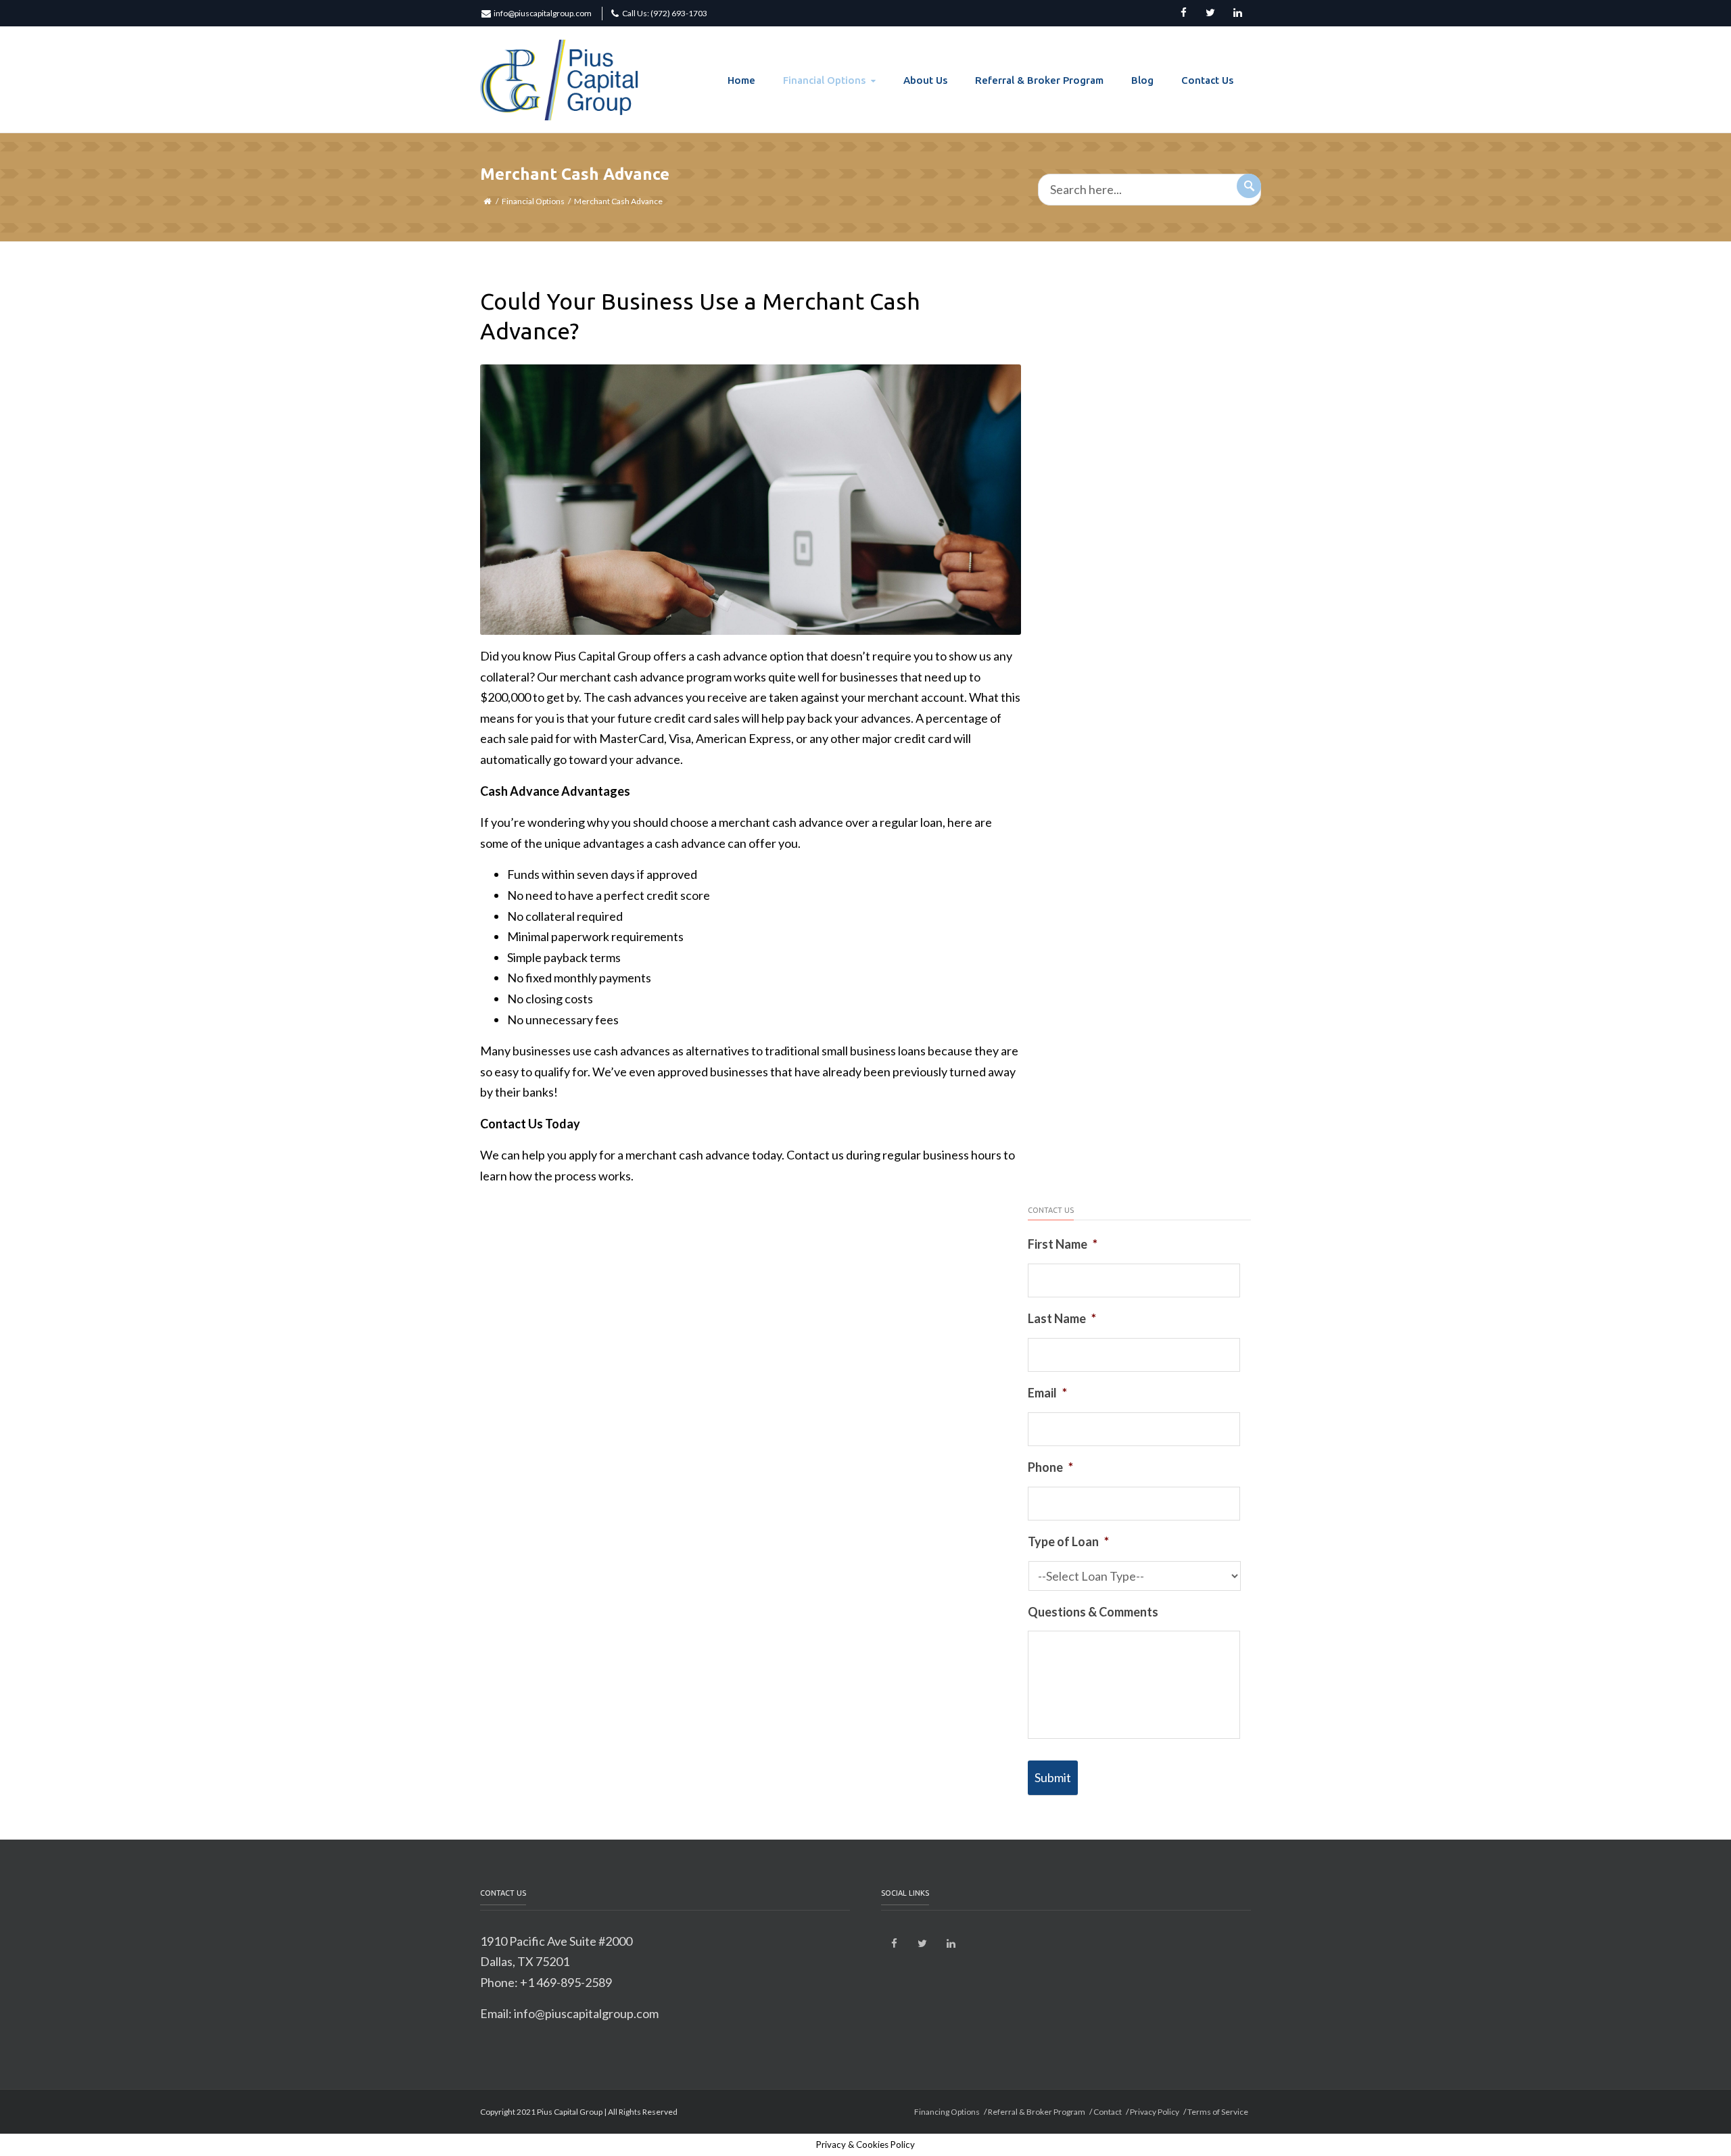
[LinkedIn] (1237, 14)
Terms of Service (1218, 2112)
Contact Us (1207, 80)
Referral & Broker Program (1039, 80)
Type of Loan (1068, 1541)
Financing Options (947, 2112)
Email (1047, 1393)
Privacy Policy (1155, 2112)
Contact (1108, 2112)
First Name (1063, 1244)
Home (741, 80)
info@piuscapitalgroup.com (543, 13)
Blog (1142, 80)
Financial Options (824, 80)
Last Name (1062, 1318)
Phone (1050, 1467)
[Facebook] (1183, 14)
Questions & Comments (1093, 1612)
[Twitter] (1210, 14)
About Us (925, 80)
